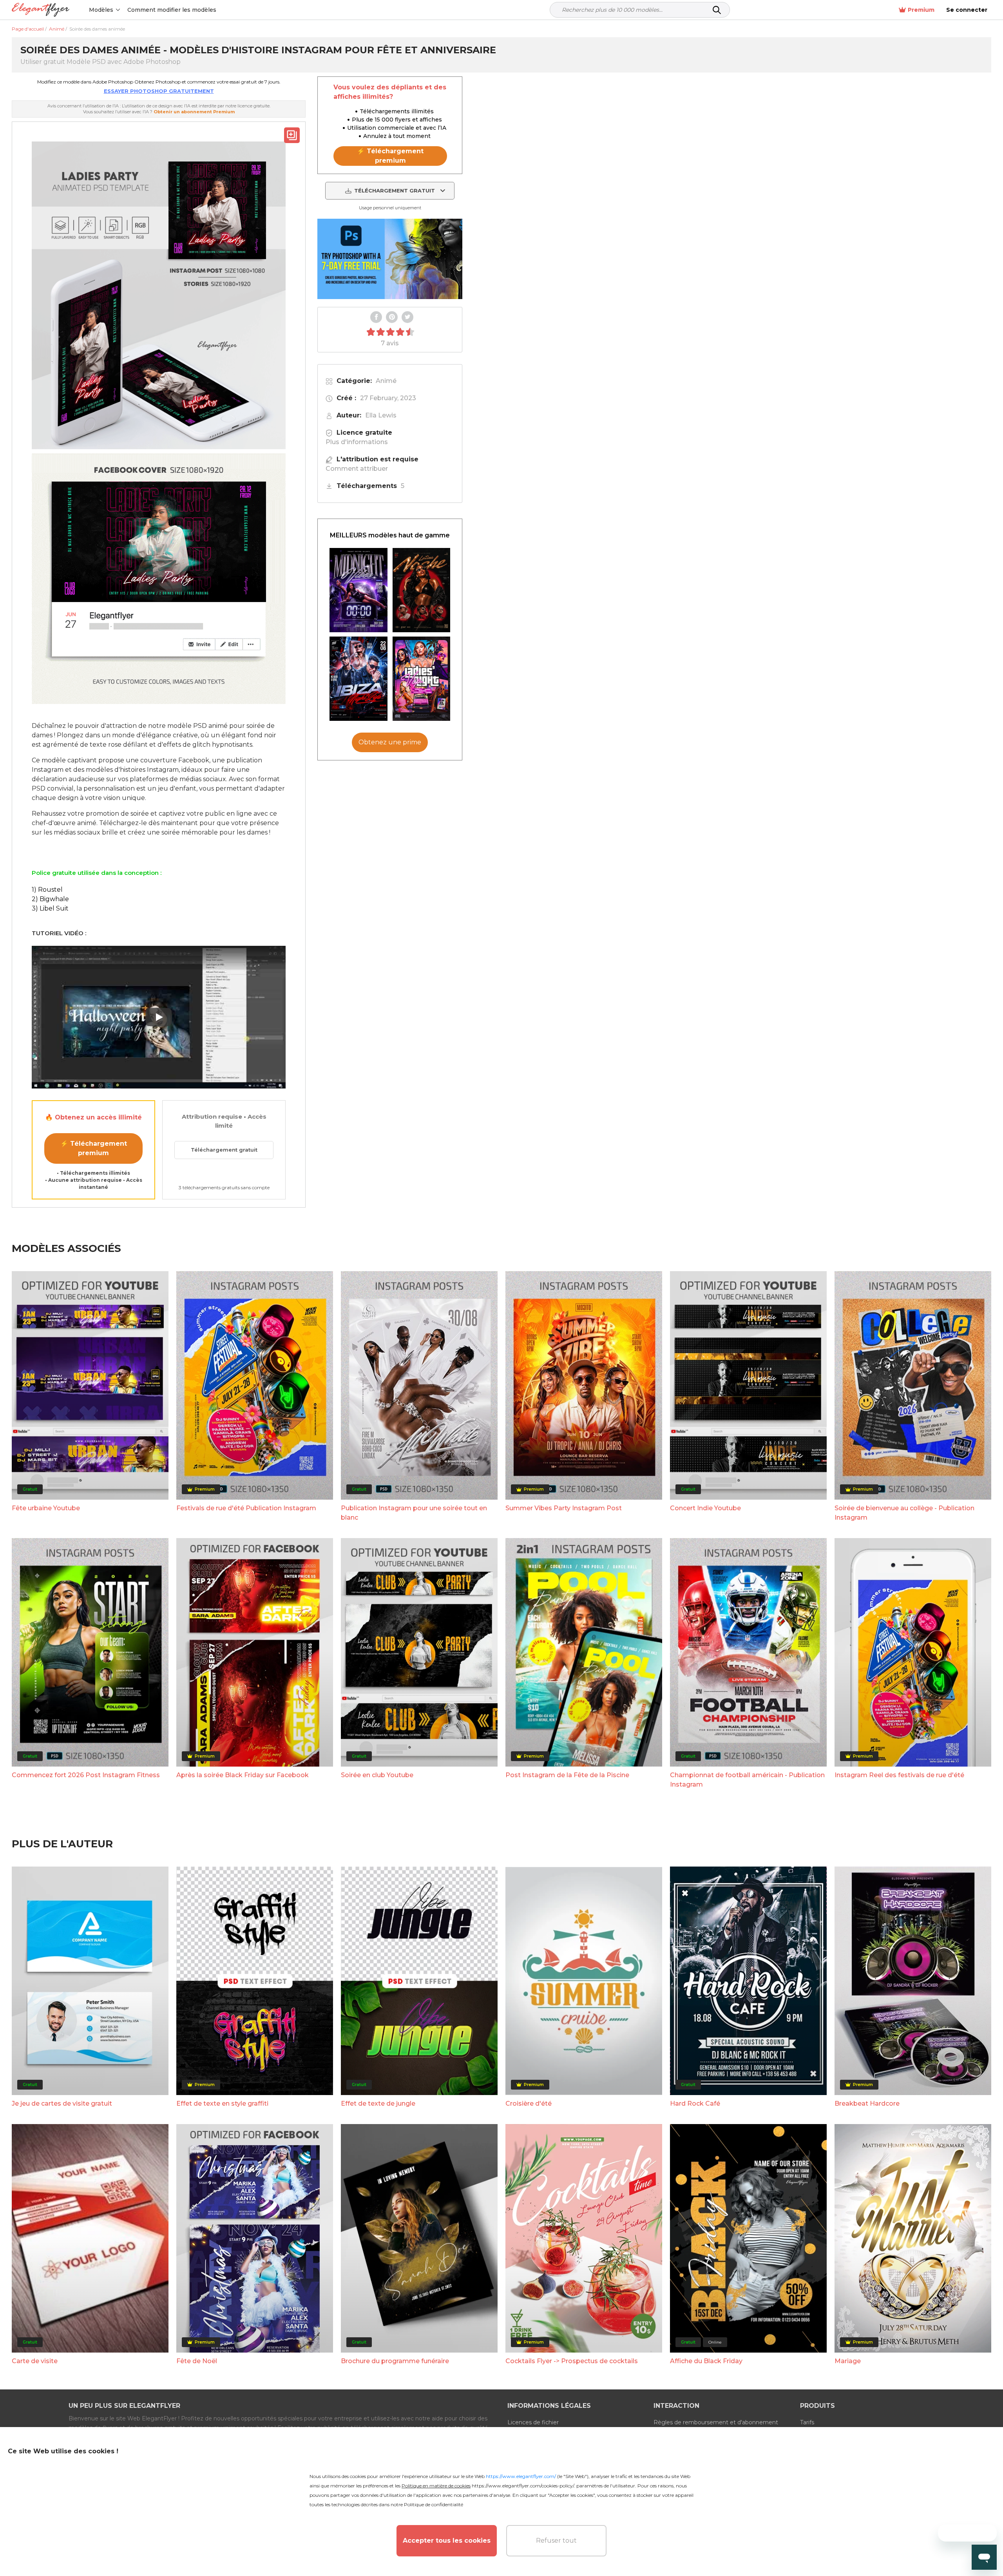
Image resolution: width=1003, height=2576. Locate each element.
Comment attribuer (357, 469)
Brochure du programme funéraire (395, 2361)
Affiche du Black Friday (706, 2361)
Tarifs (807, 2422)
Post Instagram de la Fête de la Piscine (567, 1775)
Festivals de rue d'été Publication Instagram (246, 1508)
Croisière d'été (529, 2103)
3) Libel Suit (50, 908)
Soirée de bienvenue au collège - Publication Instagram (904, 1513)
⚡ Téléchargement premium (94, 1148)
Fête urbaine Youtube (46, 1508)
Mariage (848, 2361)
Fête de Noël (197, 2361)
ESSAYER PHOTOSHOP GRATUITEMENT (159, 91)
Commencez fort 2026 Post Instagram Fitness (86, 1775)
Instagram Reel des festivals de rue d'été (899, 1775)
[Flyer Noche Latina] (422, 590)
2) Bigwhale (50, 899)
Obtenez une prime (390, 742)
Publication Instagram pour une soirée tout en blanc (414, 1513)
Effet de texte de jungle (378, 2103)
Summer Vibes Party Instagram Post (564, 1508)
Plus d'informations (357, 442)
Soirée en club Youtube (377, 1775)
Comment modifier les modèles (172, 10)
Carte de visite (35, 2361)
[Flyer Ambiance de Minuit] (358, 590)
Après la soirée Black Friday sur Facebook (243, 1775)
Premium (921, 10)
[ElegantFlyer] (41, 10)
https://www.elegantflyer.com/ (521, 2476)
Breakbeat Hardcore (867, 2103)
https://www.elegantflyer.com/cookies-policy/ (523, 2486)
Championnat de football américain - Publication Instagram (747, 1780)
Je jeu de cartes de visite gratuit (62, 2103)
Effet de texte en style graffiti (222, 2103)
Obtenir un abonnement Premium (194, 112)
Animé (386, 381)
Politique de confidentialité (434, 2504)
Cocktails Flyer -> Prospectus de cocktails (572, 2361)
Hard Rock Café (695, 2103)
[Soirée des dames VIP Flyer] (422, 679)
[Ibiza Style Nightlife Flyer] (358, 679)
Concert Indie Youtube (705, 1508)
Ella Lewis (381, 415)
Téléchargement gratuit (224, 1150)
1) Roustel (47, 890)
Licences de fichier (533, 2422)
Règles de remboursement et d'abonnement (716, 2422)
